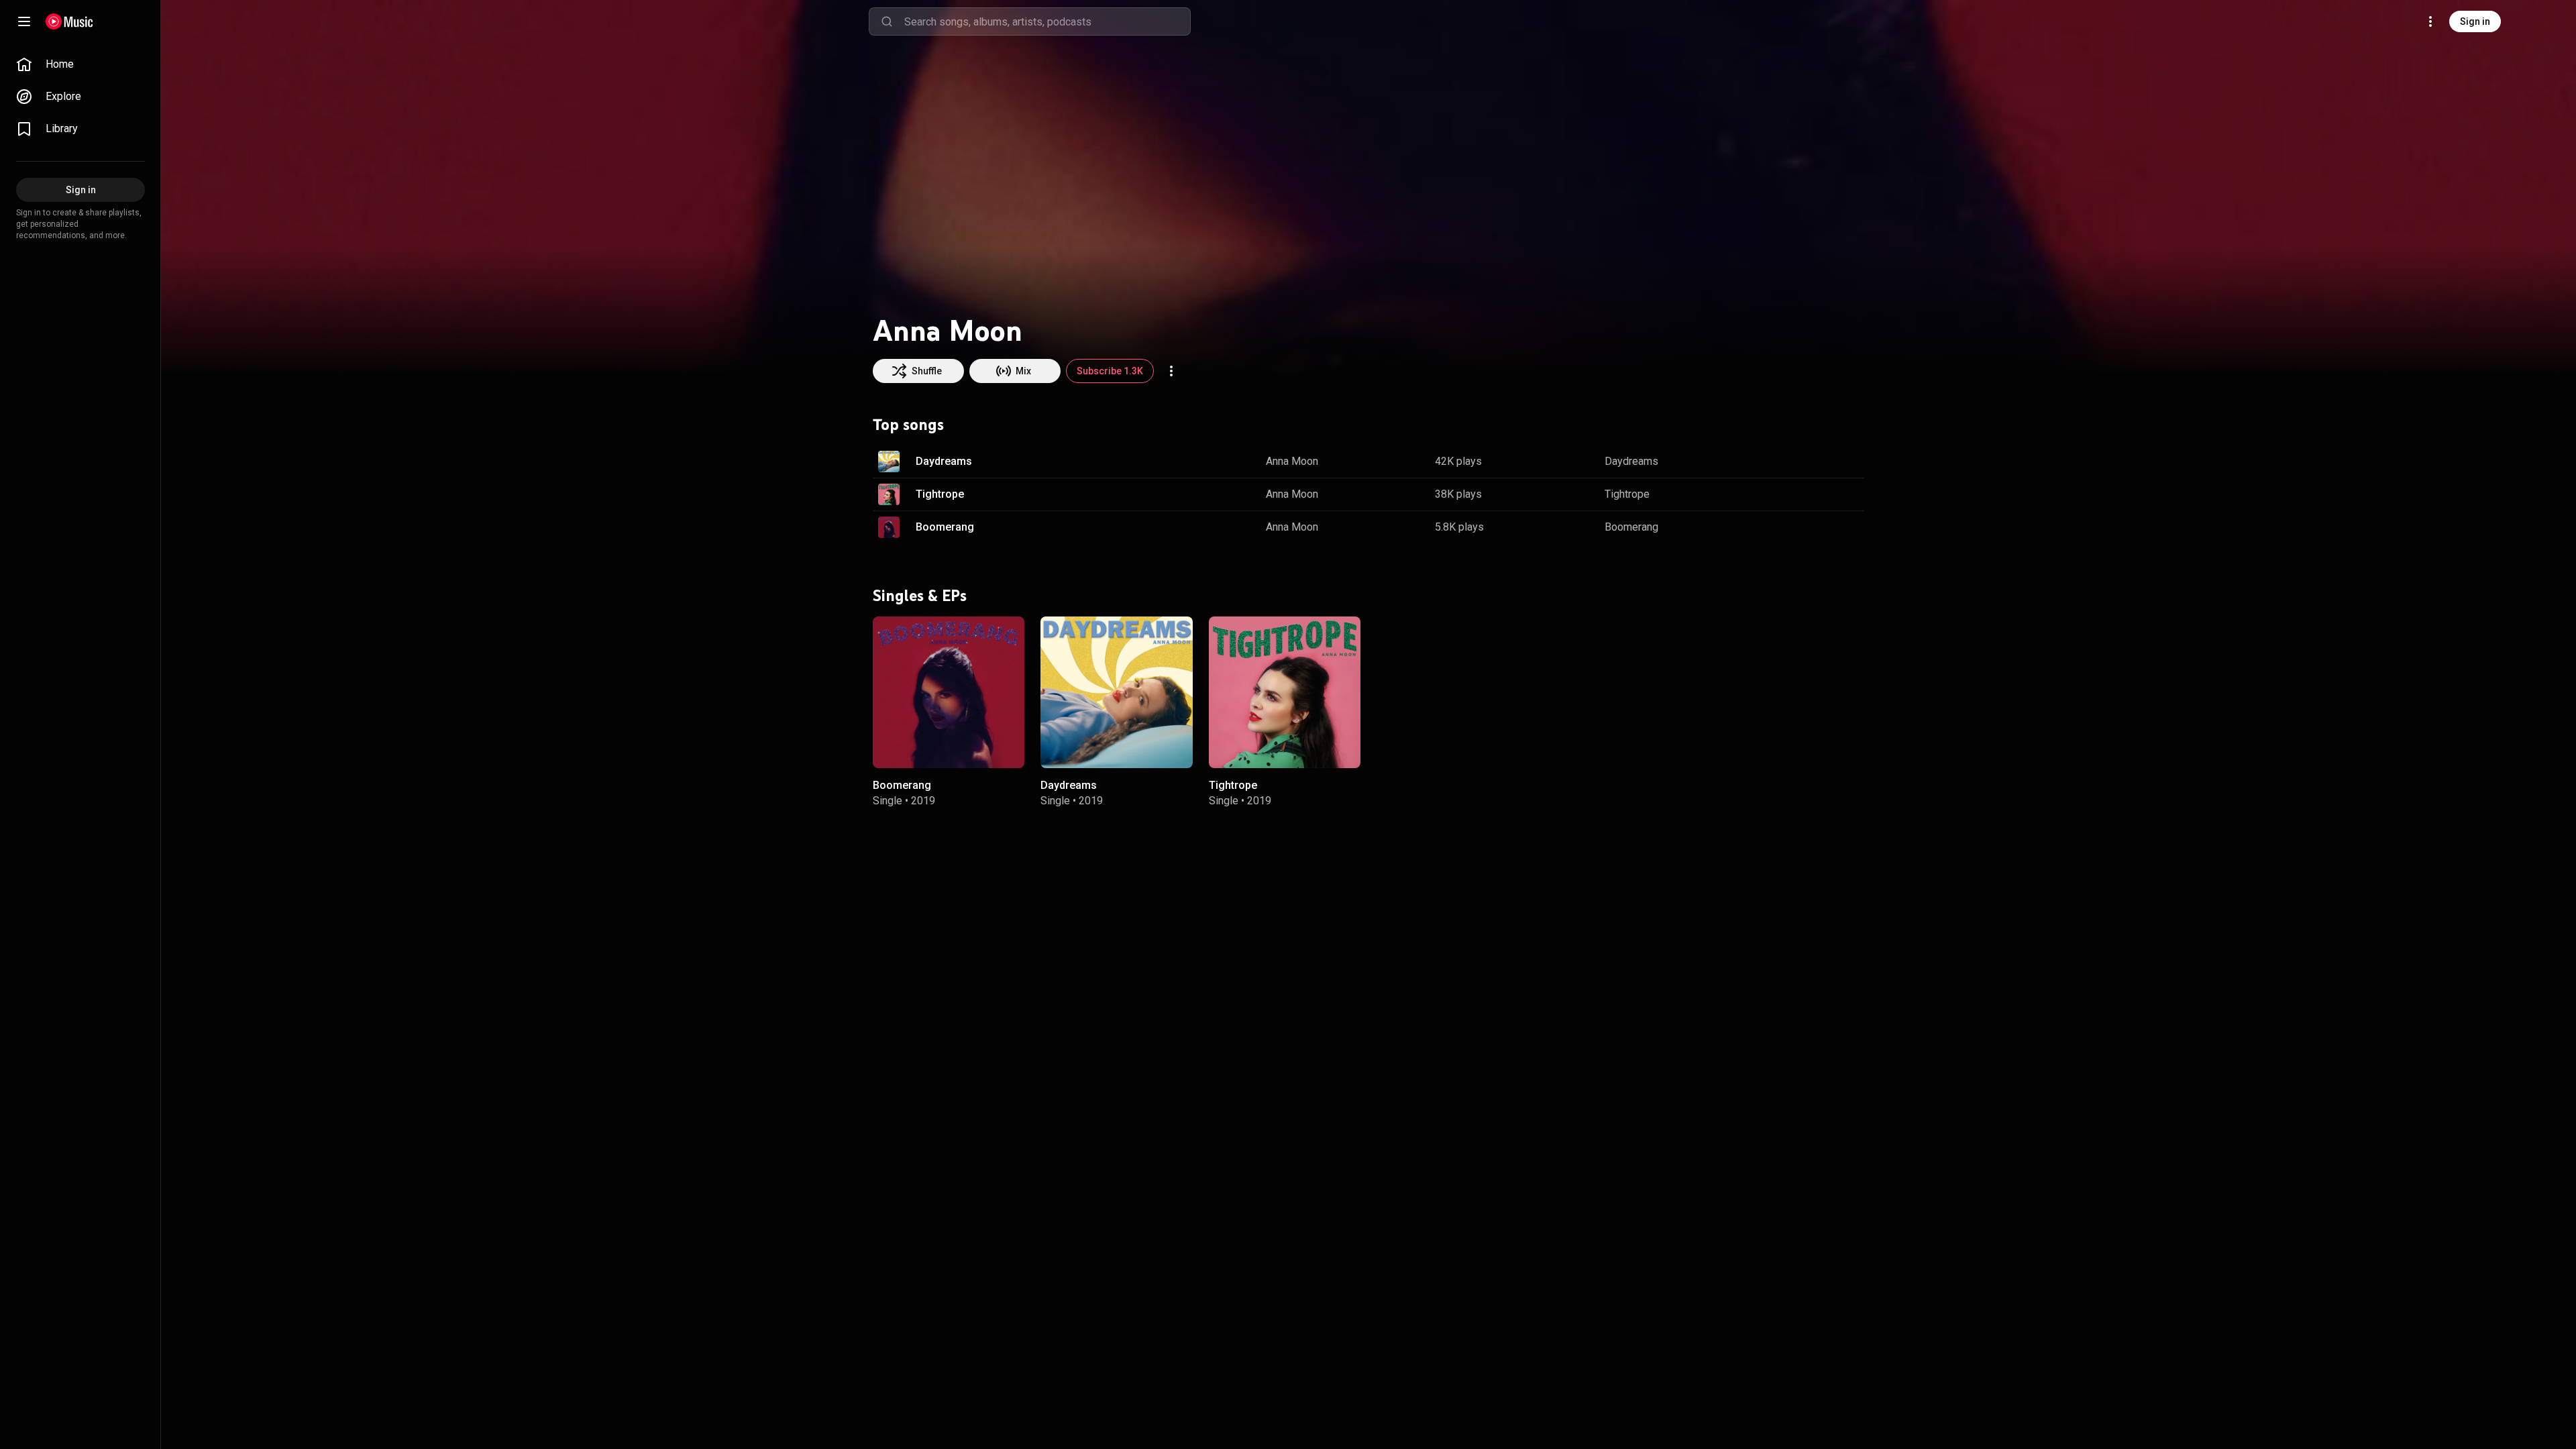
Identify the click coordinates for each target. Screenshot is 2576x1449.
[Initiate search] (887, 21)
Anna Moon (1292, 461)
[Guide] (24, 21)
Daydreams (944, 461)
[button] (889, 462)
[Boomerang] (949, 692)
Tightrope (940, 494)
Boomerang (945, 527)
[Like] (1786, 462)
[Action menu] (1171, 371)
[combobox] (1047, 21)
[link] (80, 64)
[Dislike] (1812, 462)
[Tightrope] (1285, 692)
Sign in (2475, 21)
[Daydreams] (1116, 692)
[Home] (69, 21)
